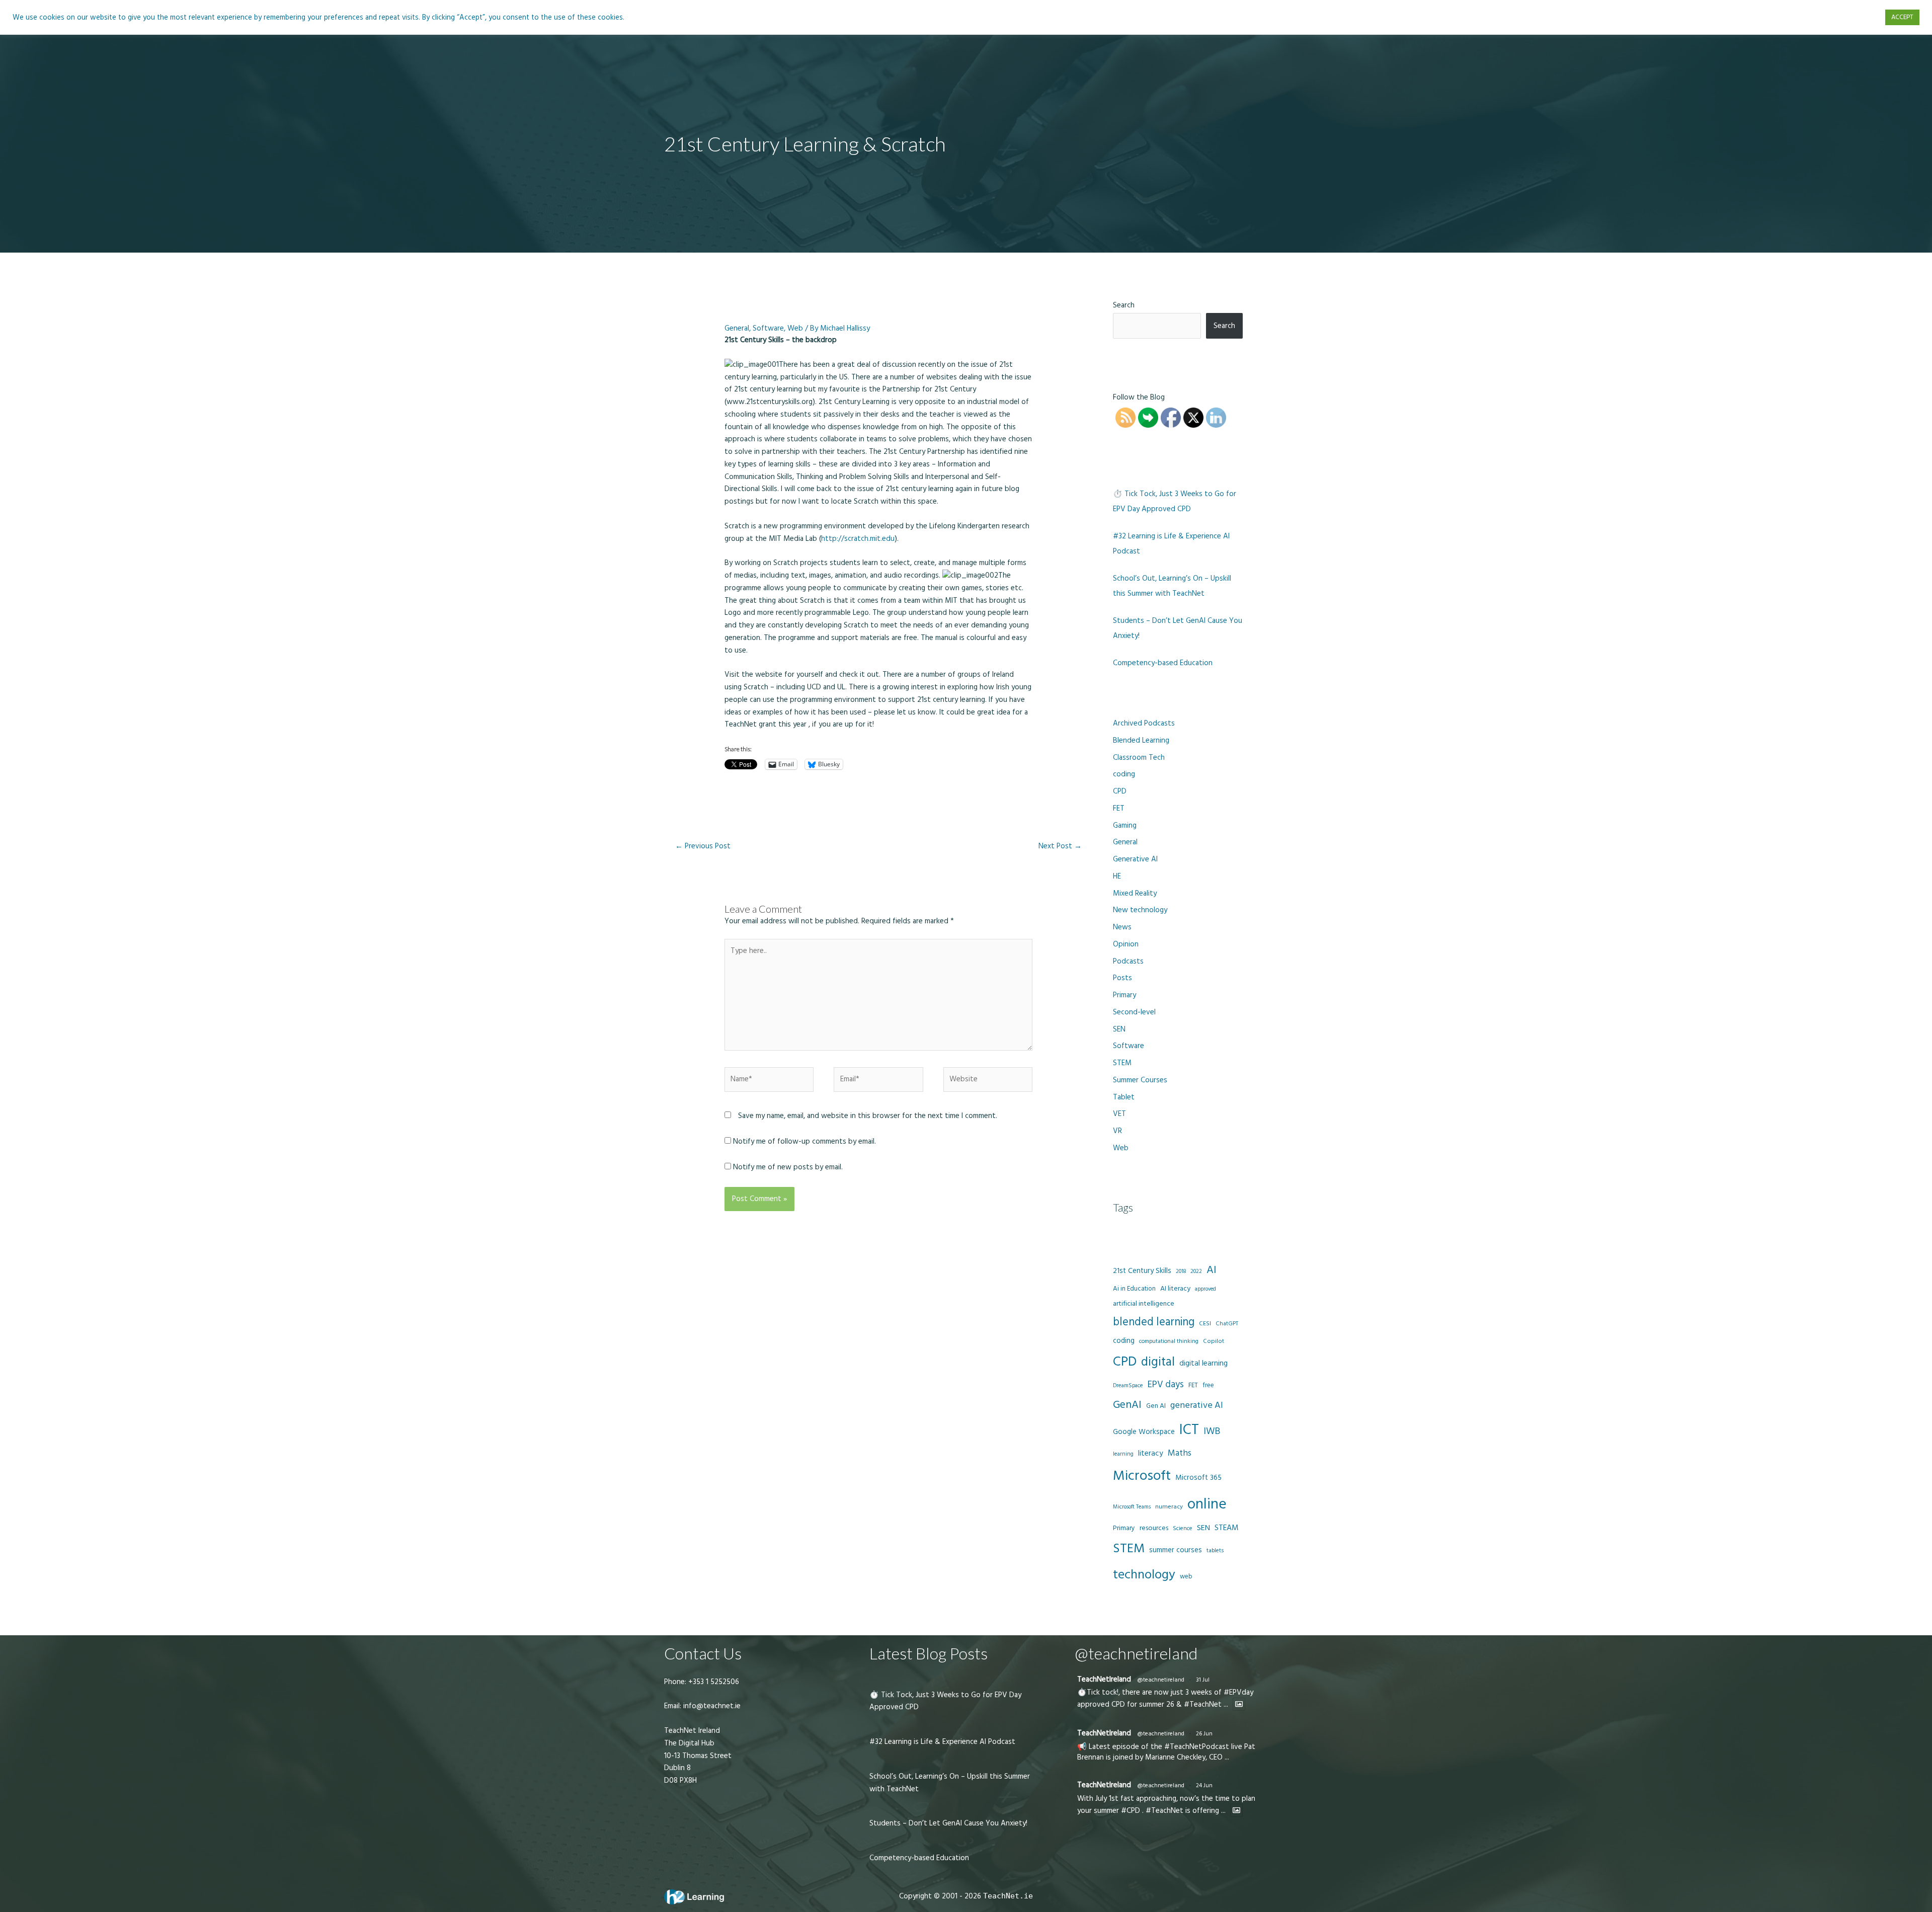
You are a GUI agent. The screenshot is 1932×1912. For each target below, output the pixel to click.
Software (768, 328)
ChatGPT (1227, 1324)
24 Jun (1204, 1785)
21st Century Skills (1142, 1271)
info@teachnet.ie (711, 1706)
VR (1117, 1131)
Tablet (1124, 1097)
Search (1124, 305)
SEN (1119, 1029)
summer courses (1176, 1550)
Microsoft (1142, 1476)
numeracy (1169, 1507)
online (1207, 1504)
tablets (1215, 1551)
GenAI (1127, 1405)
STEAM (1227, 1528)
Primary (1124, 995)
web (1186, 1576)
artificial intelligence (1144, 1304)
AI (1212, 1270)
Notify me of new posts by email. (788, 1167)
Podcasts (1128, 961)
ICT (1189, 1430)
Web (795, 328)
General (737, 328)
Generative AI (1135, 859)
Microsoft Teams (1132, 1507)
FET (1119, 808)
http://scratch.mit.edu (858, 539)
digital (1158, 1362)
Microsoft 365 (1198, 1478)
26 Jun (1204, 1734)
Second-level (1134, 1012)
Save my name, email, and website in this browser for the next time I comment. (868, 1116)
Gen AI (1156, 1406)
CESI (1205, 1324)
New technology (1140, 910)
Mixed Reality (1135, 893)
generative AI (1197, 1405)
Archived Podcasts (1144, 723)
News (1122, 927)
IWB (1212, 1431)
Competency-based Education (1163, 663)
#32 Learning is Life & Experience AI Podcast (942, 1742)
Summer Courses (1140, 1080)
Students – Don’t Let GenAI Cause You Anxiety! (948, 1823)
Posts (1122, 978)
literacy (1151, 1453)
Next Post (1060, 846)
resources (1154, 1528)
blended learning (1154, 1322)
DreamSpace (1128, 1385)
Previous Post (703, 846)
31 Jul (1203, 1680)
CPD (1120, 791)
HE (1117, 876)
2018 (1181, 1271)
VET (1119, 1114)
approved (1205, 1289)
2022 (1196, 1271)
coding (1124, 774)
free (1208, 1385)
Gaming (1125, 825)
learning (1123, 1454)
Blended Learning (1141, 740)
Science (1183, 1529)
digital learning (1203, 1363)
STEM (1122, 1063)
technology (1144, 1575)
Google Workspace (1144, 1432)
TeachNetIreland (1104, 1679)
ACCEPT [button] (1902, 17)
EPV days (1166, 1384)
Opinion (1126, 944)
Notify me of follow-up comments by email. (804, 1141)
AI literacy (1175, 1289)
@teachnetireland (1161, 1680)
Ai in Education (1134, 1289)
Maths (1180, 1453)
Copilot (1214, 1341)
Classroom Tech (1139, 758)
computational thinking (1169, 1341)
